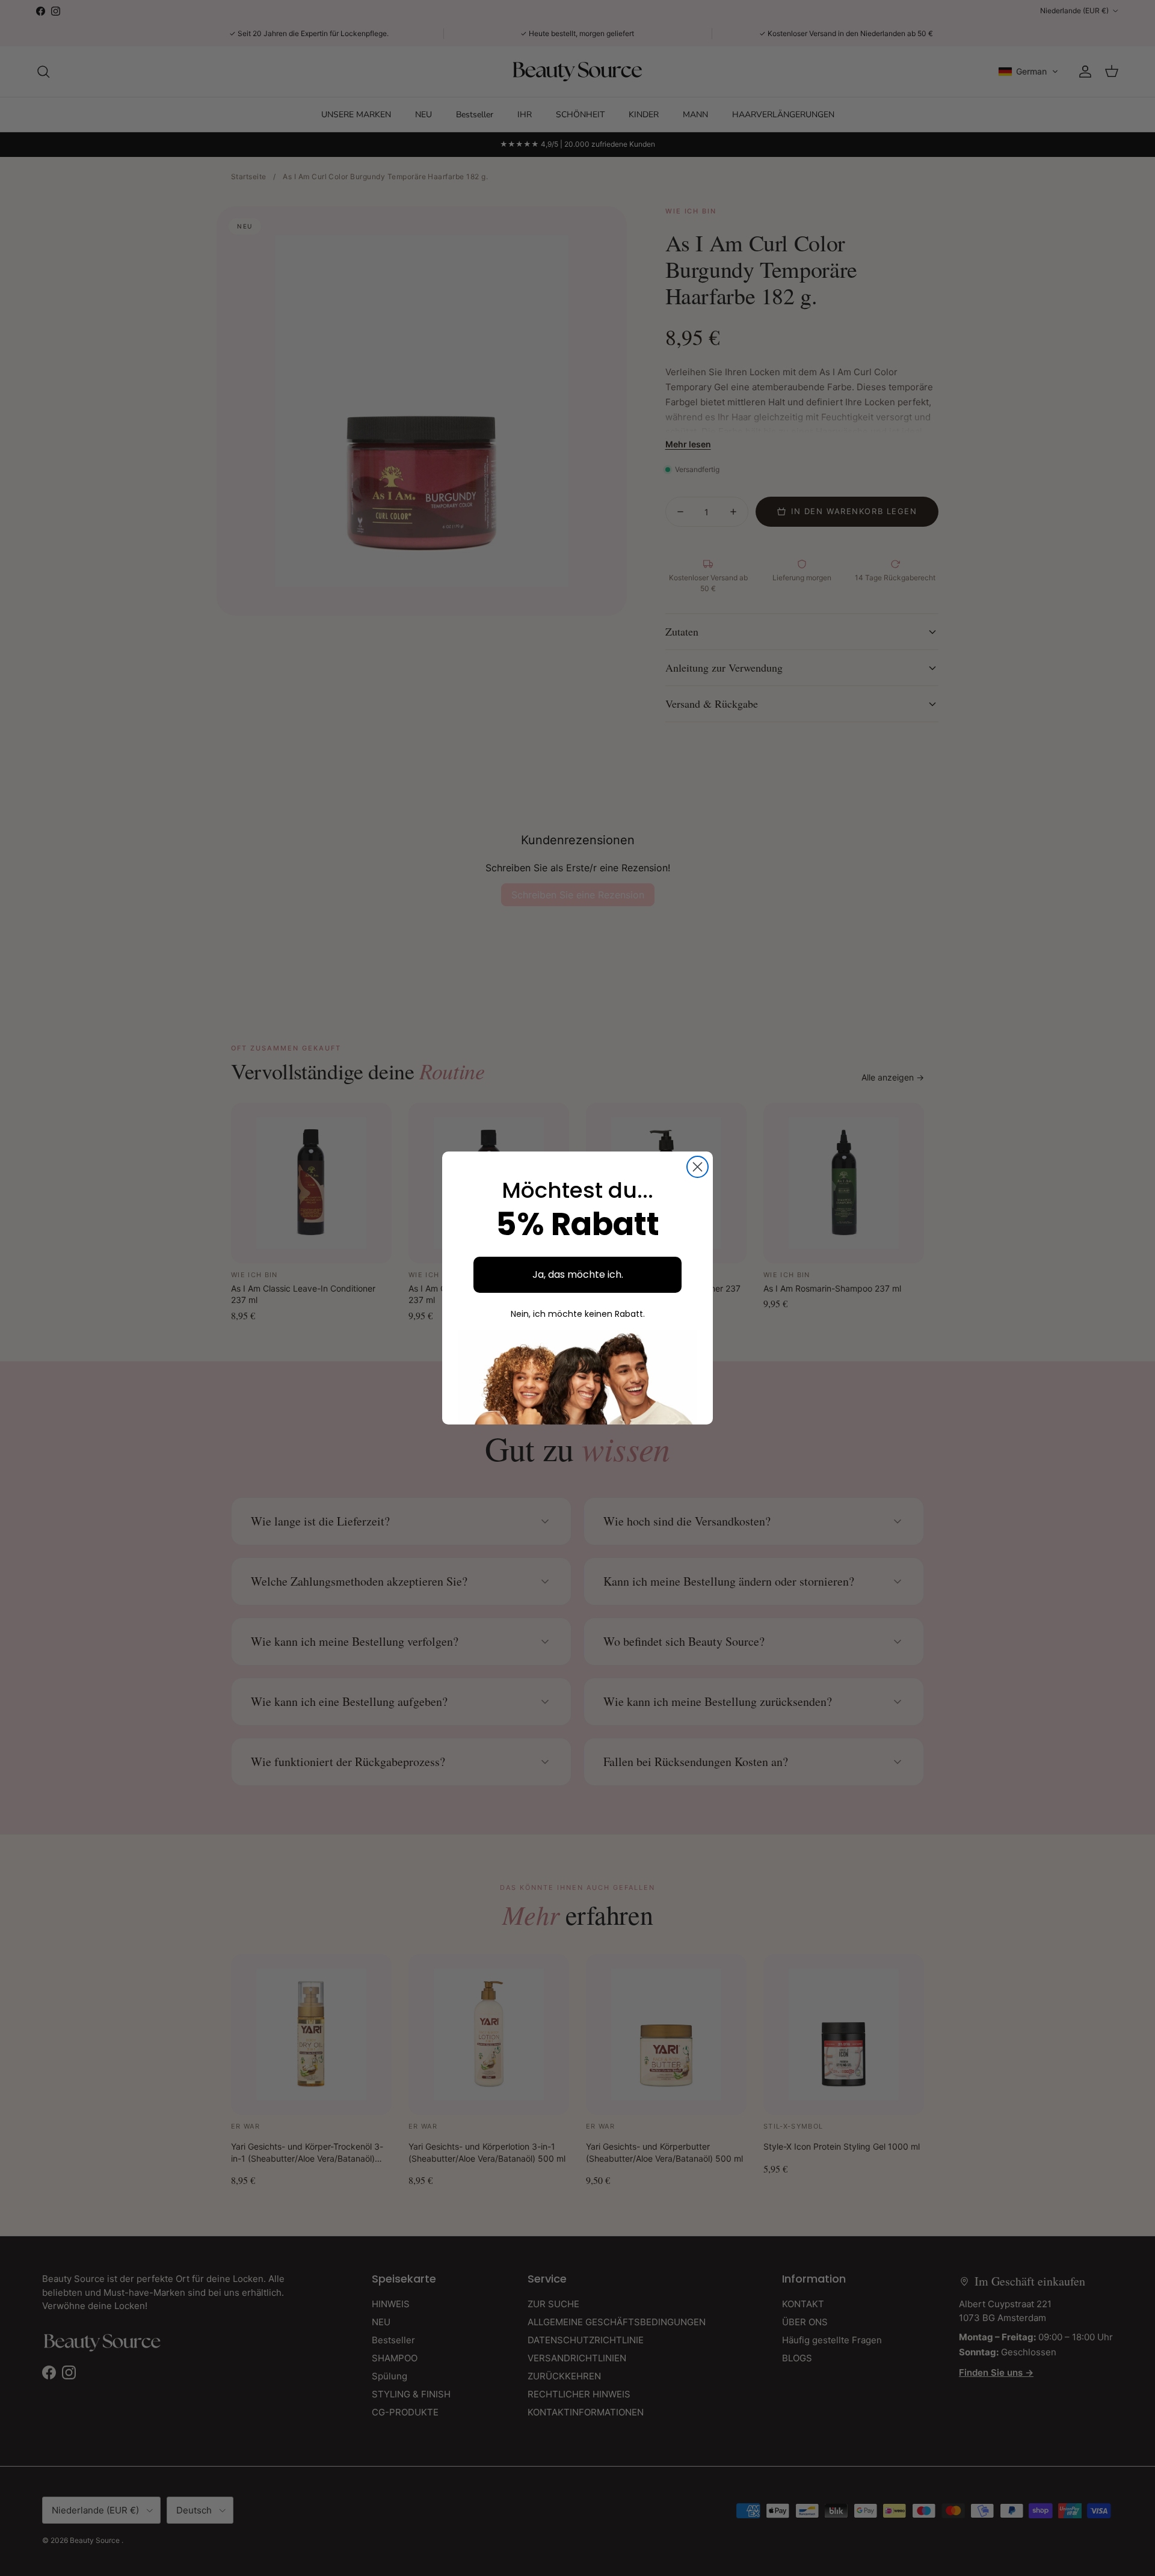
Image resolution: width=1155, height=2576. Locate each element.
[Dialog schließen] (698, 1167)
